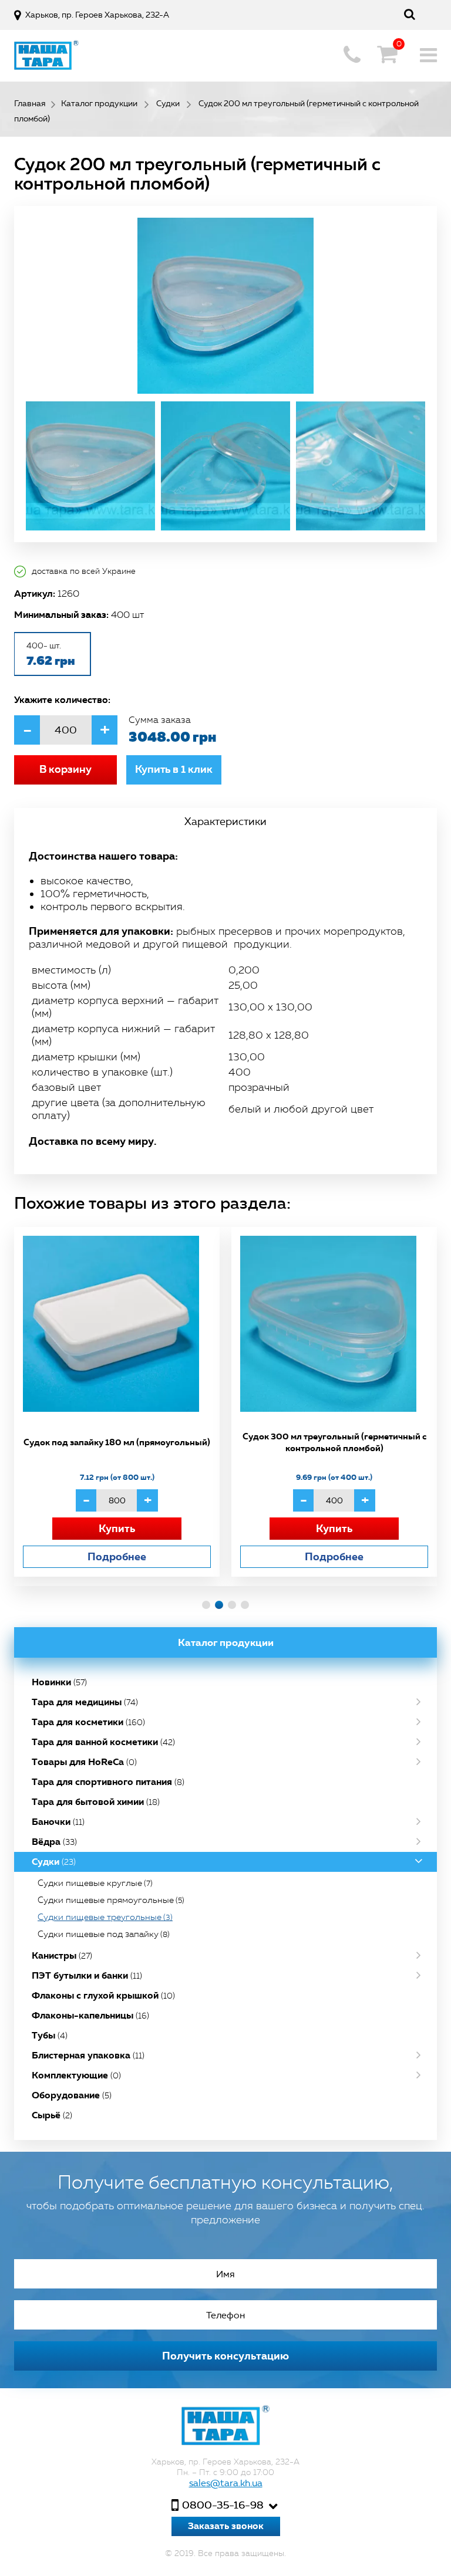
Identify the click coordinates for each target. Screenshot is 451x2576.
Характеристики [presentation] (225, 822)
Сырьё (52, 2115)
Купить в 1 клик (174, 769)
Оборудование (72, 2095)
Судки (54, 1862)
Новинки (59, 1682)
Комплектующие (76, 2075)
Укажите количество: (62, 699)
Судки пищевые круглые (95, 1883)
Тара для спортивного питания (108, 1782)
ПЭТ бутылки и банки (87, 1975)
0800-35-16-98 (223, 2505)
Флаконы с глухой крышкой (103, 1995)
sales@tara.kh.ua (226, 2483)
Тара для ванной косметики (103, 1742)
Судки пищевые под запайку (104, 1934)
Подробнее (117, 1556)
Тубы (50, 2035)
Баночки (58, 1822)
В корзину (65, 769)
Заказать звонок (226, 2526)
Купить (117, 1528)
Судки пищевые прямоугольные (111, 1900)
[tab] (225, 822)
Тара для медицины (85, 1702)
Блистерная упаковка (88, 2055)
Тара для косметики (88, 1722)
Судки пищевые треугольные (105, 1917)
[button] (206, 1605)
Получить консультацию (225, 2356)
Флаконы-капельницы (90, 2015)
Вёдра (54, 1842)
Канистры (62, 1955)
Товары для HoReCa (84, 1762)
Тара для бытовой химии (96, 1802)
